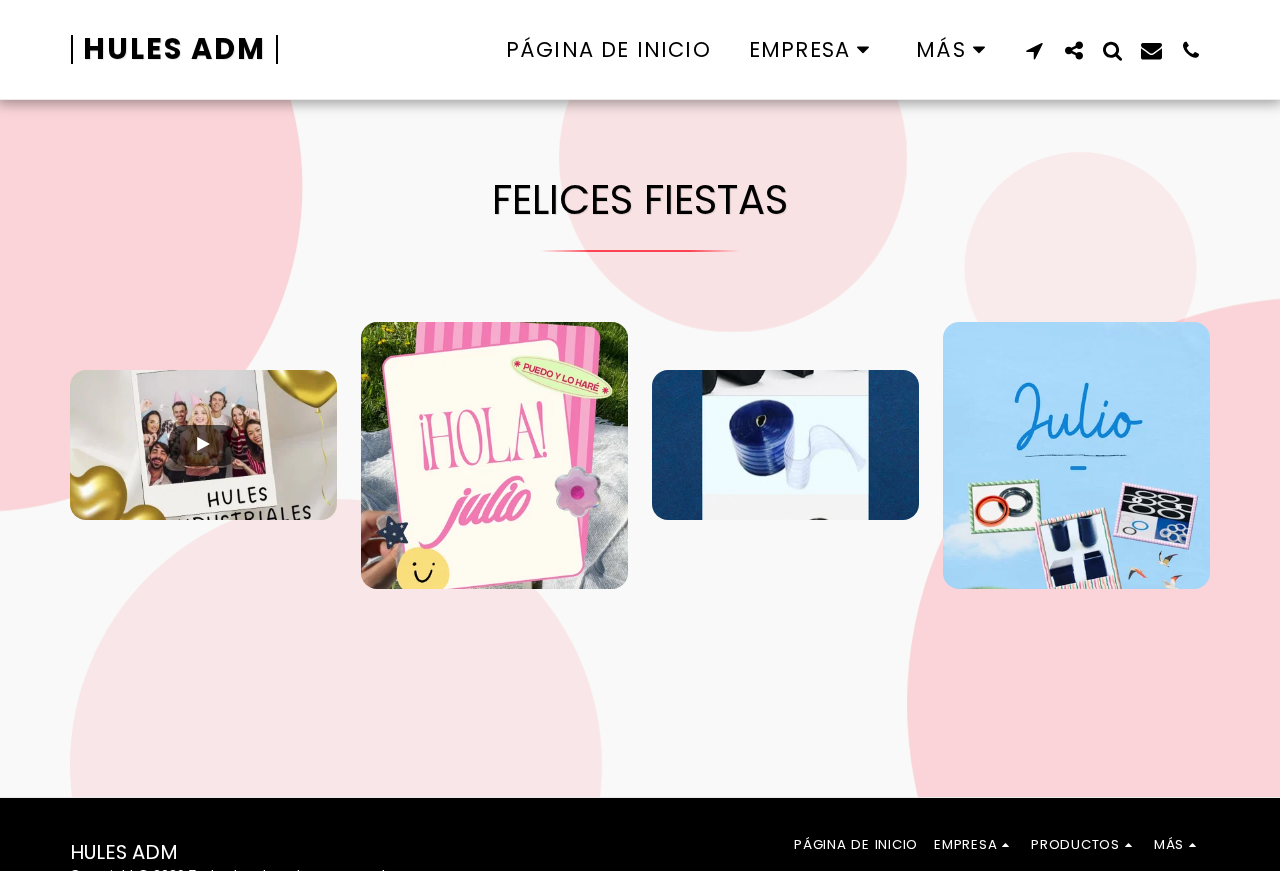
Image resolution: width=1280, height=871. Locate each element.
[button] (813, 50)
